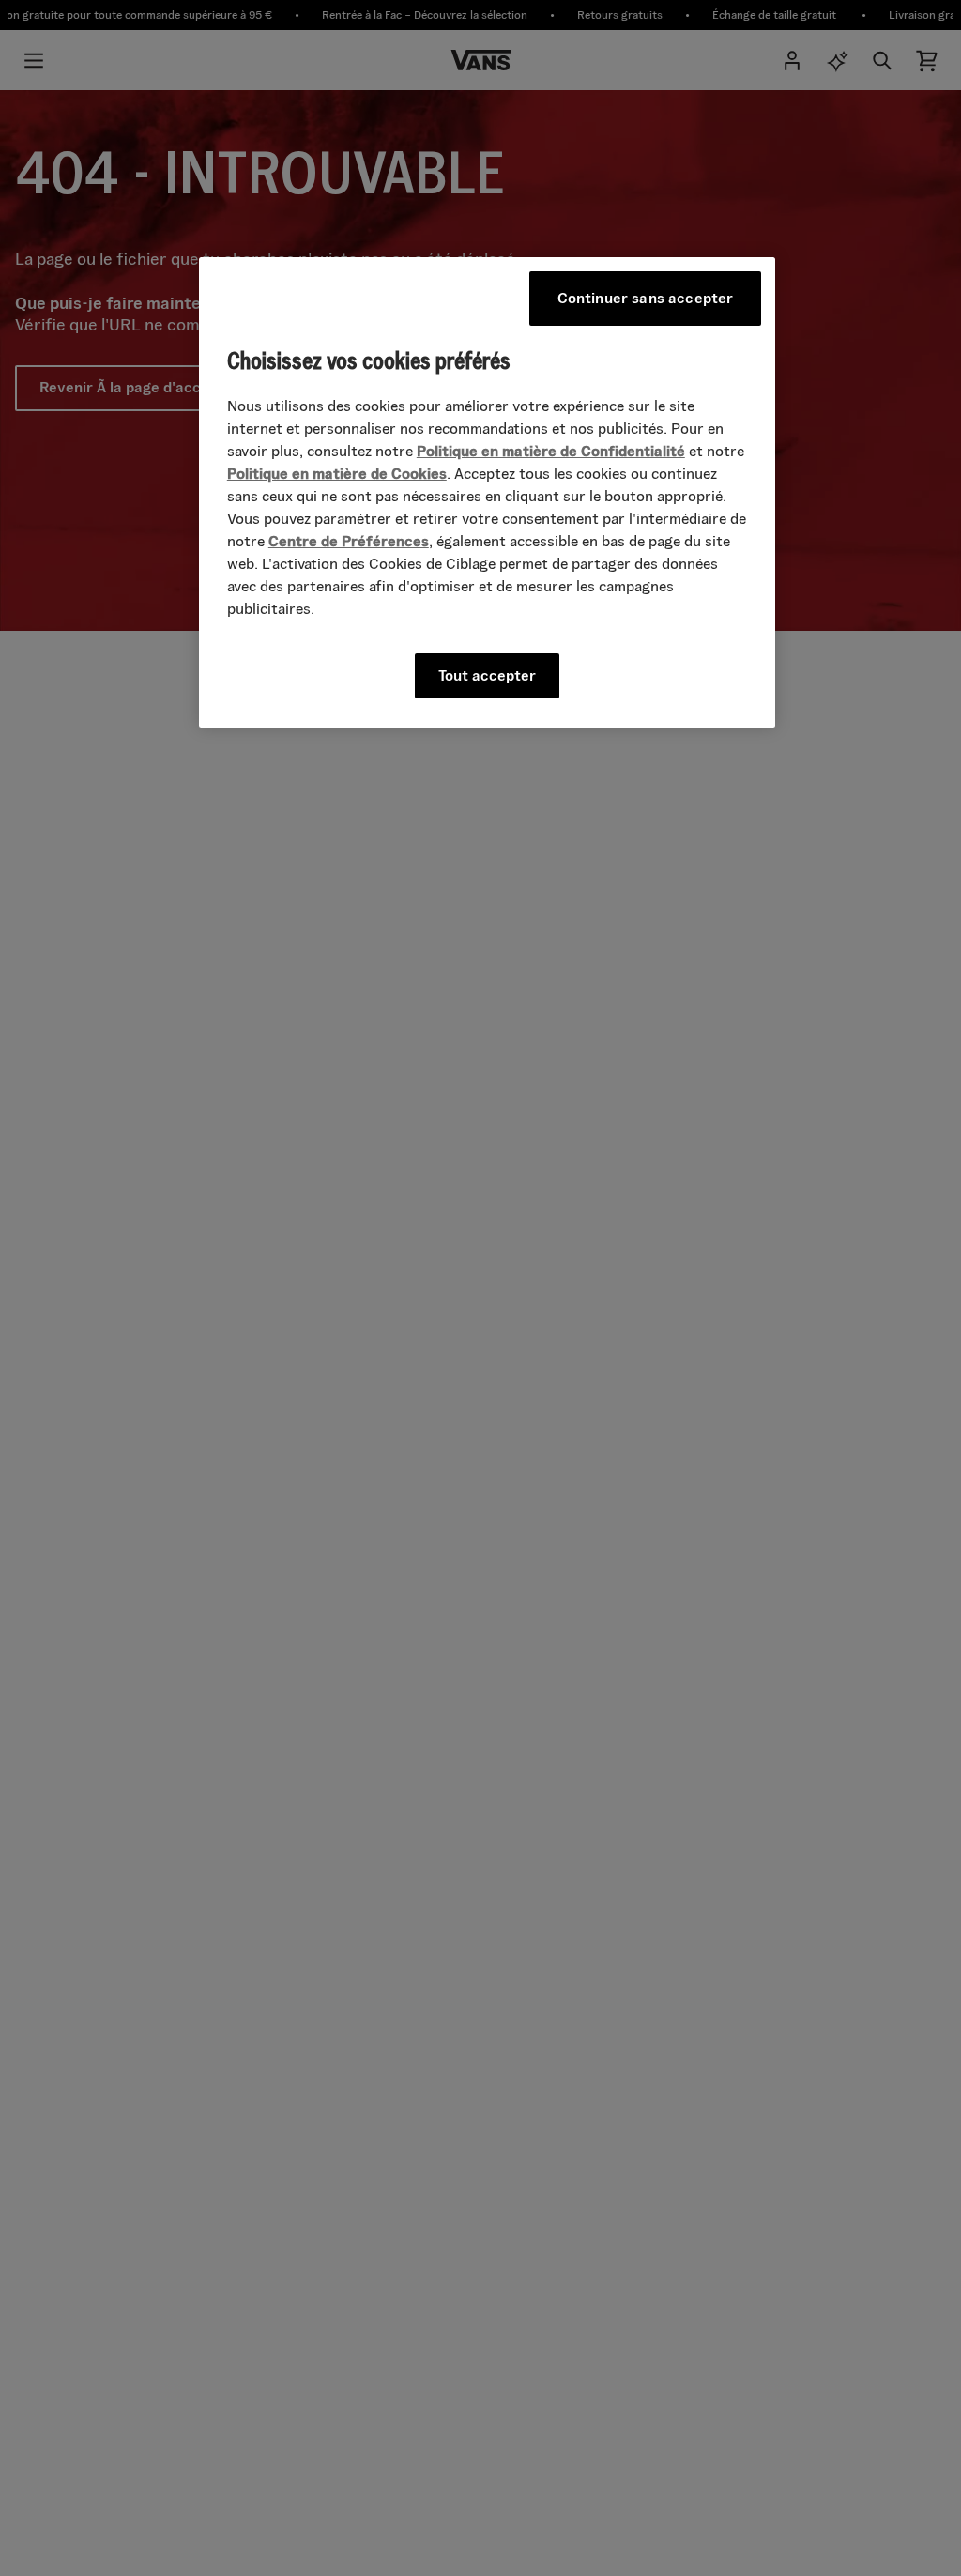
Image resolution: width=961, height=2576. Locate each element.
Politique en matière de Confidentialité (551, 451)
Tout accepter (487, 675)
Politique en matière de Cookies (337, 474)
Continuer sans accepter (646, 298)
